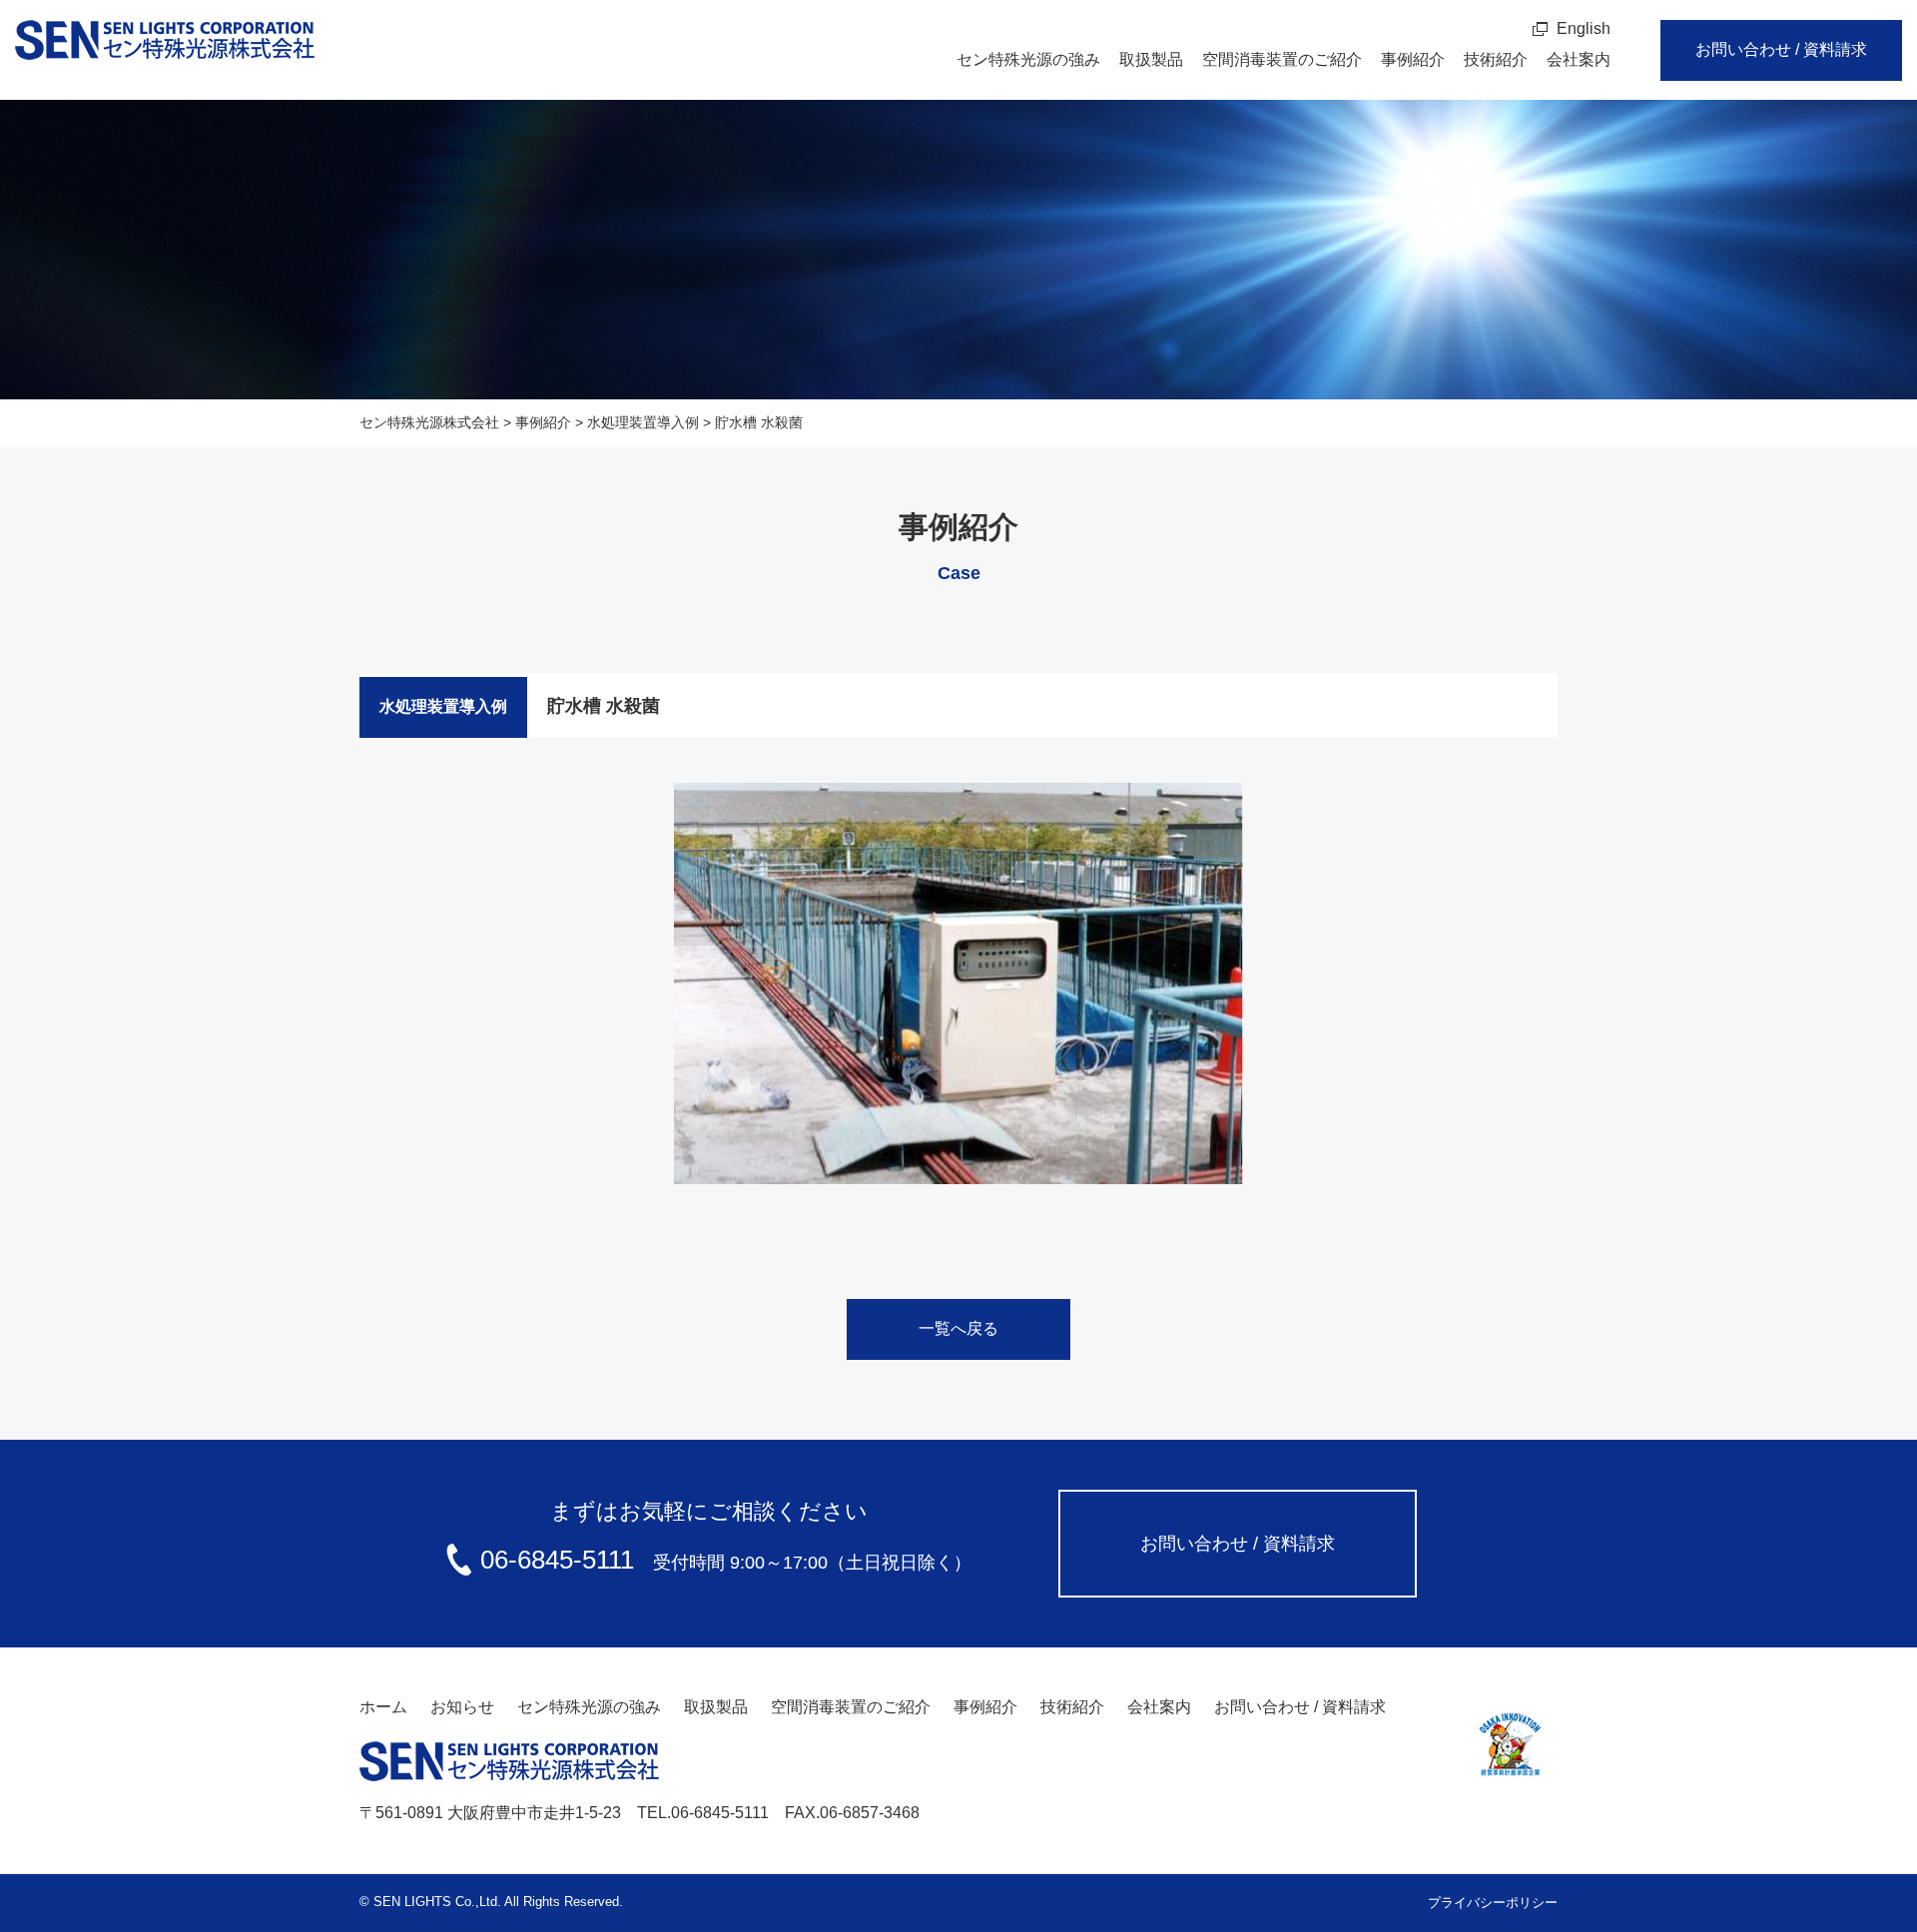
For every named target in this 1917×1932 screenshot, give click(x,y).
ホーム (383, 1707)
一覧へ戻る (958, 1328)
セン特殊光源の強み (1028, 59)
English (1584, 28)
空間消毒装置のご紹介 (1282, 59)
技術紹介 (1496, 59)
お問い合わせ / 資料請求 (1781, 49)
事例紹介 (1413, 59)
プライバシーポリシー (1493, 1903)
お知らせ (462, 1707)
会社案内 (1579, 59)
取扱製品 (1151, 59)
